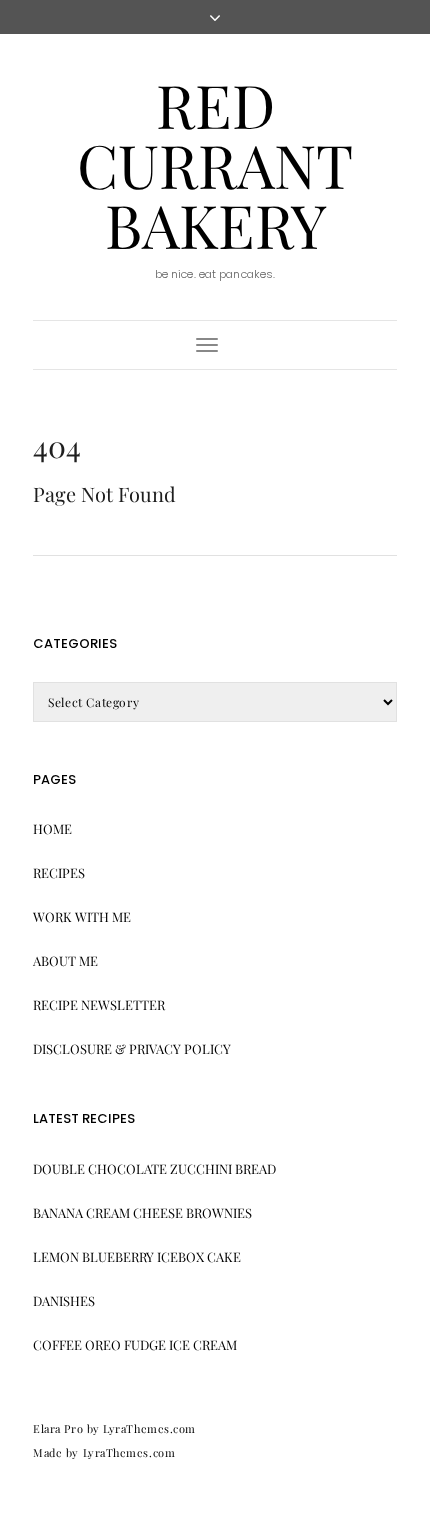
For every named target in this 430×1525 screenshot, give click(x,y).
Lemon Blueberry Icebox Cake (137, 1256)
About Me (65, 960)
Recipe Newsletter (99, 1004)
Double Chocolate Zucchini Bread (154, 1168)
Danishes (64, 1300)
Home (52, 828)
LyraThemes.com (129, 1452)
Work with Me (82, 916)
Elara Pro (58, 1428)
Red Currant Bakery (215, 164)
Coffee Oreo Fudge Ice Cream (135, 1344)
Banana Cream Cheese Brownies (142, 1212)
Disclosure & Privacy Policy (132, 1048)
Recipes (59, 872)
